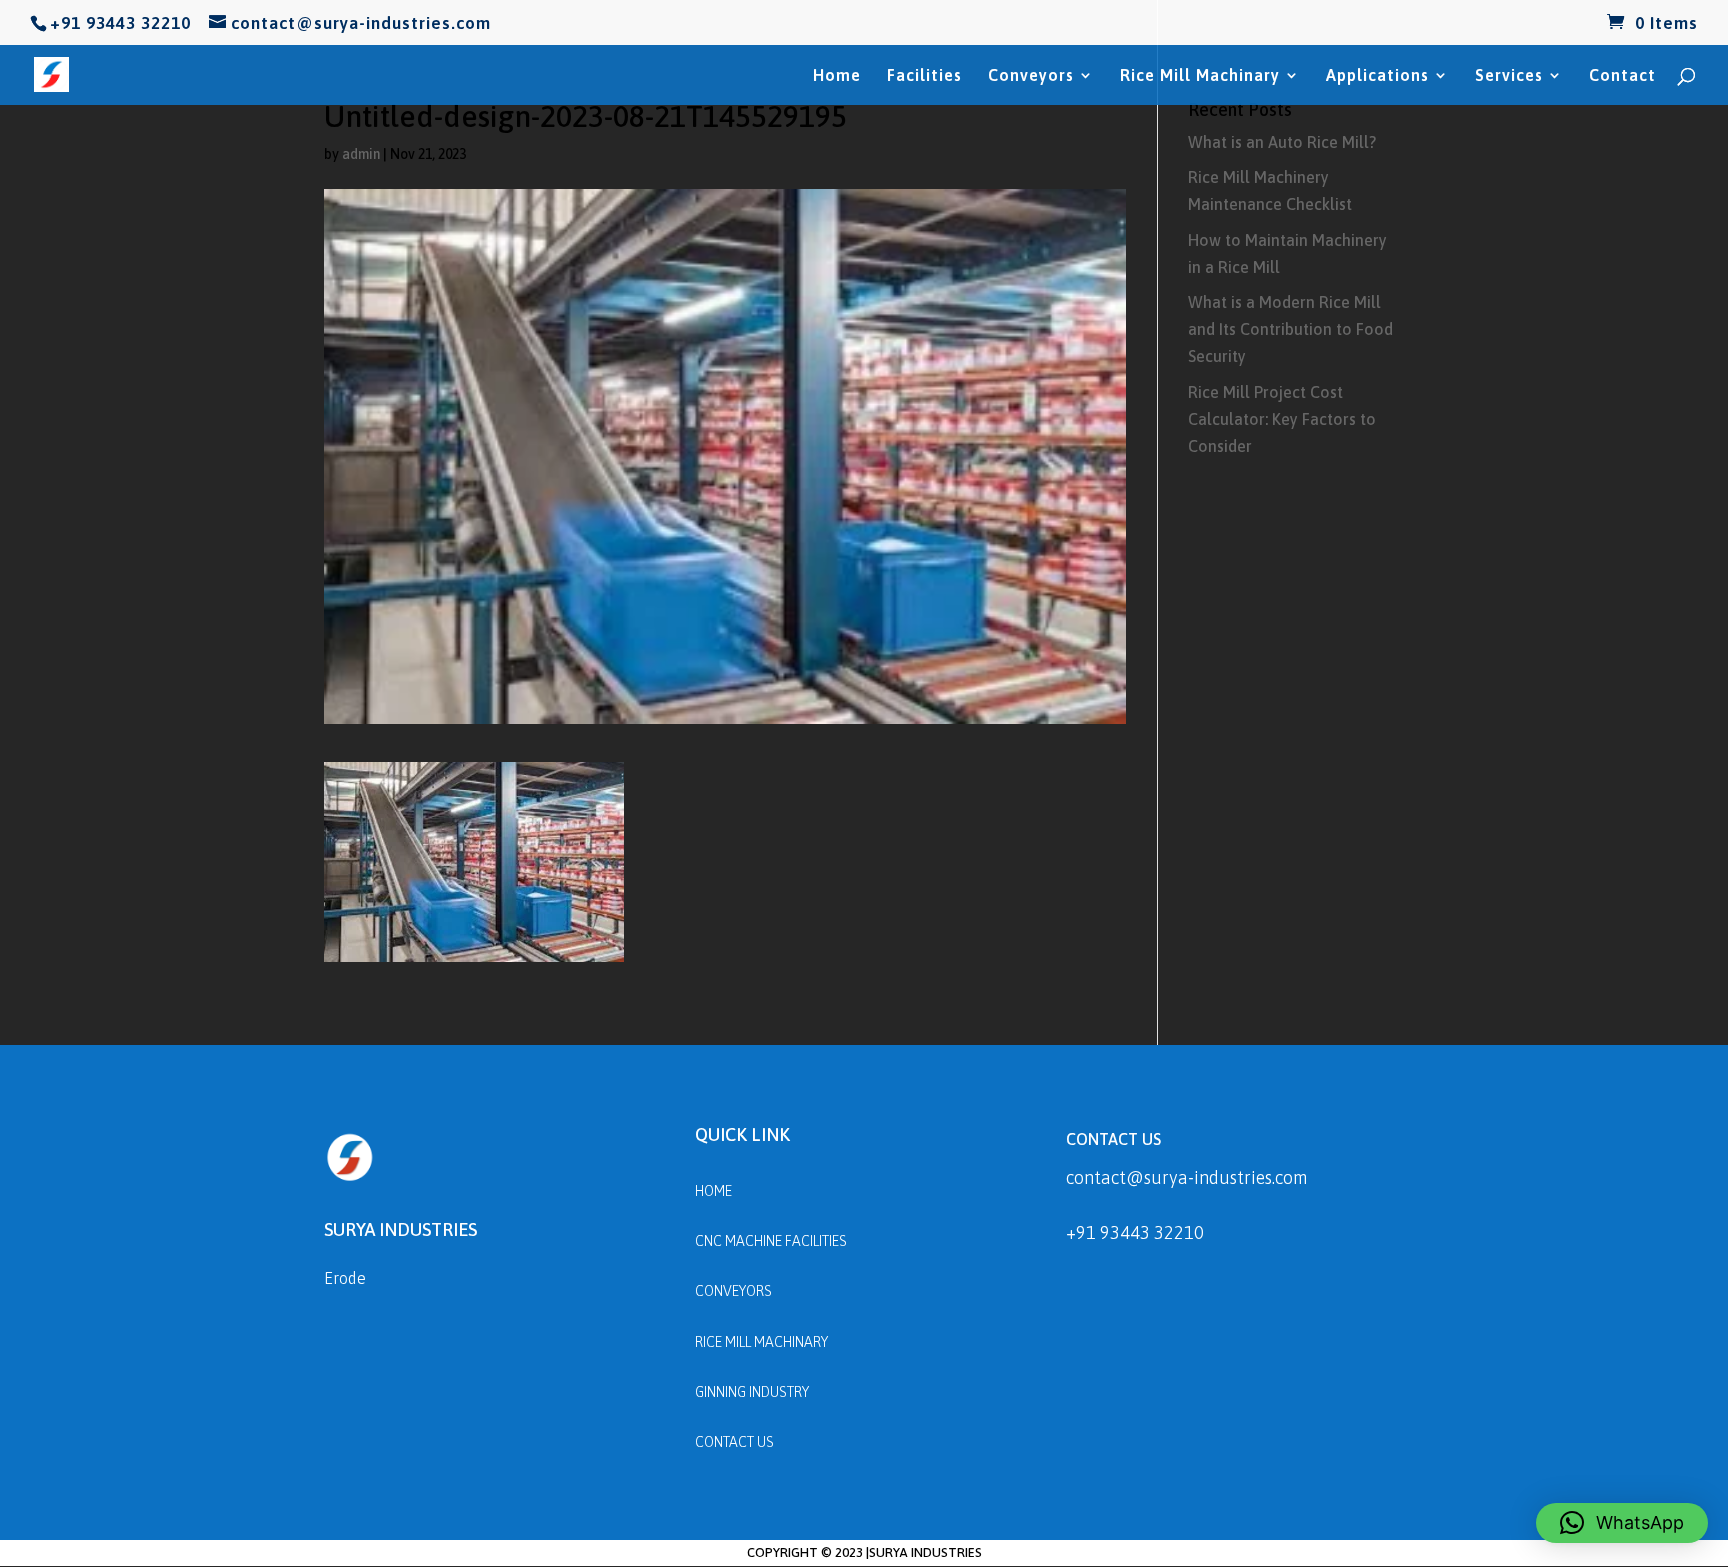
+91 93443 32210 (1135, 1232)
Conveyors (1031, 76)
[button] (1622, 1523)
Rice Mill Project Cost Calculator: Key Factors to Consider (1282, 419)
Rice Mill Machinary (1200, 76)
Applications (1377, 76)
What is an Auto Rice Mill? (1282, 142)
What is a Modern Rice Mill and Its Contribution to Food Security (1290, 329)
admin (361, 154)
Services (1509, 76)
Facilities (924, 76)
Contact (1622, 76)
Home (837, 76)
